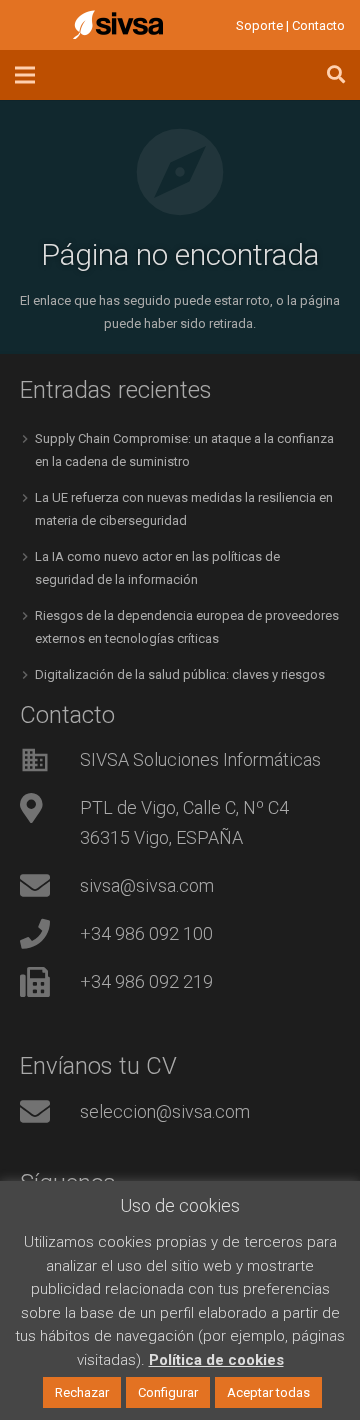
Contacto (318, 25)
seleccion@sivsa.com (165, 1111)
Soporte (259, 25)
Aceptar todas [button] (268, 1392)
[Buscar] (336, 75)
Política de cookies (216, 1360)
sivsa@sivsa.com (147, 885)
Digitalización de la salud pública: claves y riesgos (180, 674)
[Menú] (25, 75)
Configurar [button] (168, 1392)
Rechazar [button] (82, 1392)
